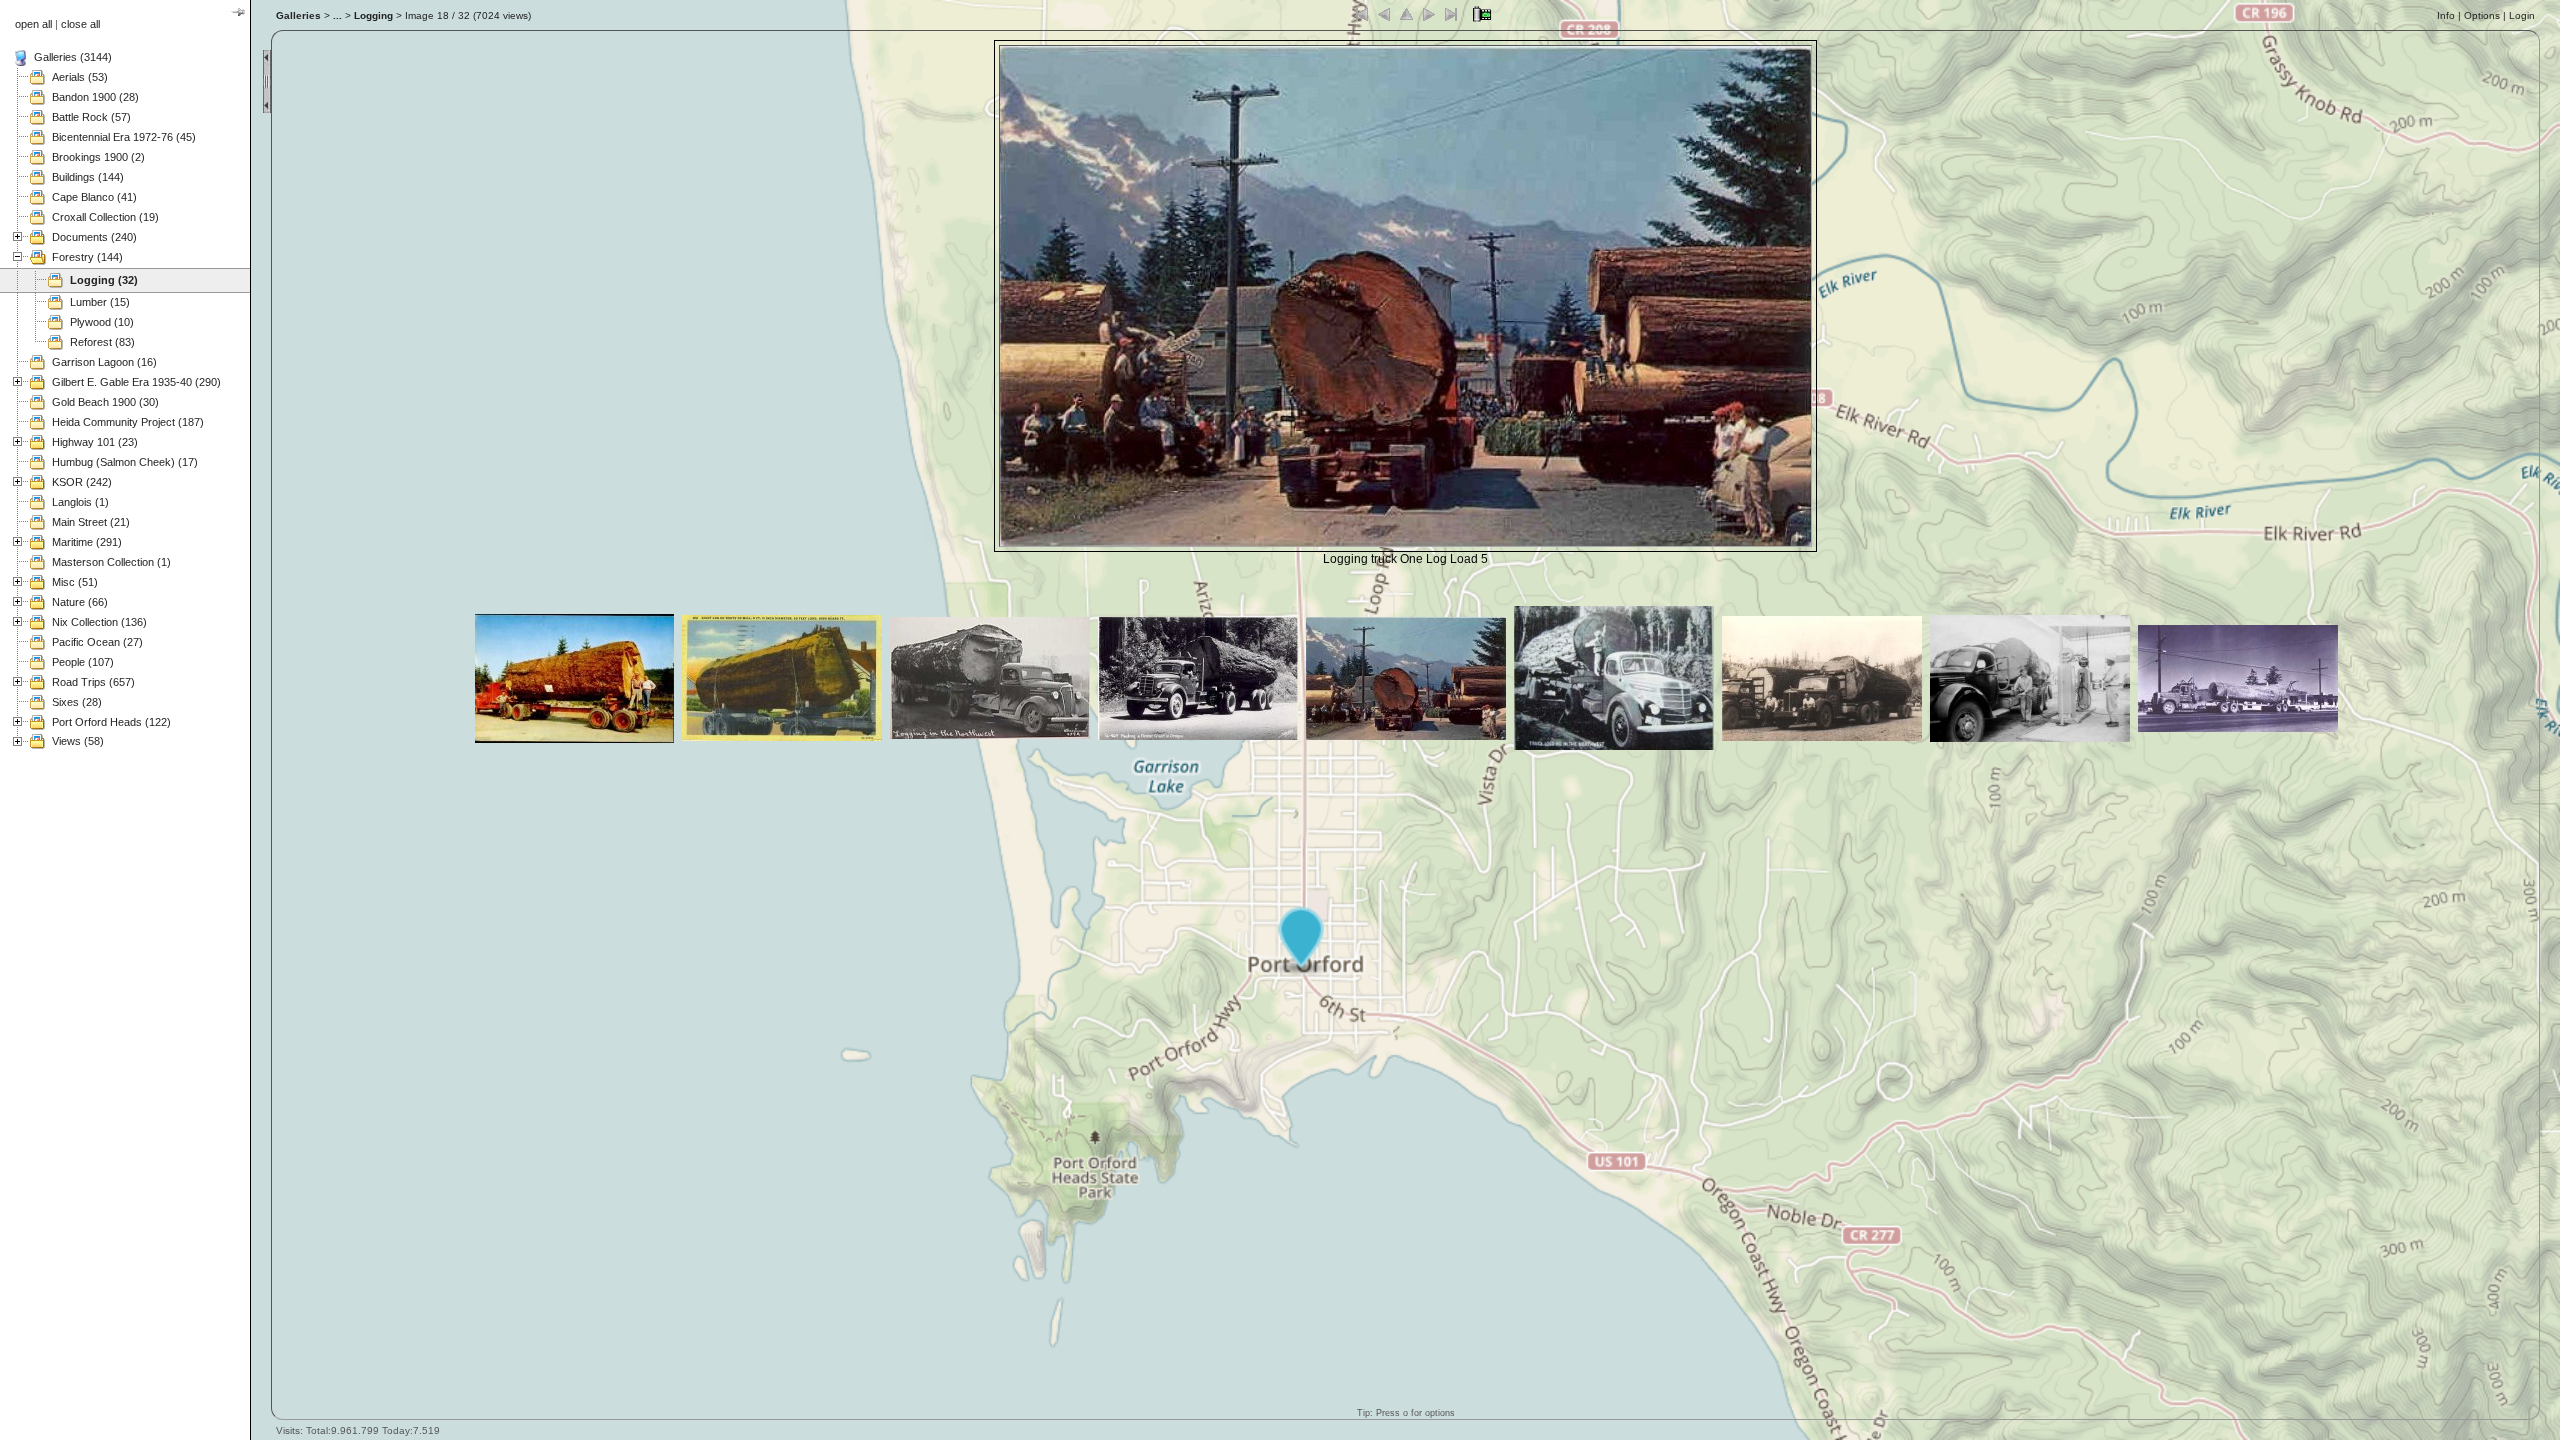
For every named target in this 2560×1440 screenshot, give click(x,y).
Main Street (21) (91, 522)
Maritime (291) (87, 542)
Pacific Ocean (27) (97, 642)
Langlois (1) (80, 502)
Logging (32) (104, 280)
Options (2482, 15)
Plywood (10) (102, 322)
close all (80, 24)
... (337, 15)
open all (33, 24)
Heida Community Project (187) (128, 422)
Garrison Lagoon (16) (104, 362)
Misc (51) (75, 582)
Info (2446, 15)
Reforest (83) (102, 342)
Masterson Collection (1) (111, 562)
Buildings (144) (88, 177)
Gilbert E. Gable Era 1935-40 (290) (136, 382)
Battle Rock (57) (91, 117)
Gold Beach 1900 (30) (105, 402)
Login (2522, 15)
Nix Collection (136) (99, 622)
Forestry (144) (87, 257)
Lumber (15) (100, 302)
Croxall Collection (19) (105, 217)
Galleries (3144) (73, 57)
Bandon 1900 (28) (95, 97)
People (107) (83, 662)
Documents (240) (94, 237)
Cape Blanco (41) (94, 197)
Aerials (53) (80, 77)
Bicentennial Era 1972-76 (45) (124, 137)
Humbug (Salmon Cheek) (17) (125, 462)
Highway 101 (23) (95, 442)
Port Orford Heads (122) (111, 722)
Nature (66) (80, 602)
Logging (373, 15)
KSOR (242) (82, 482)
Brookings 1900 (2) (98, 157)
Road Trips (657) (93, 682)
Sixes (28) (77, 702)
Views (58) (78, 741)
